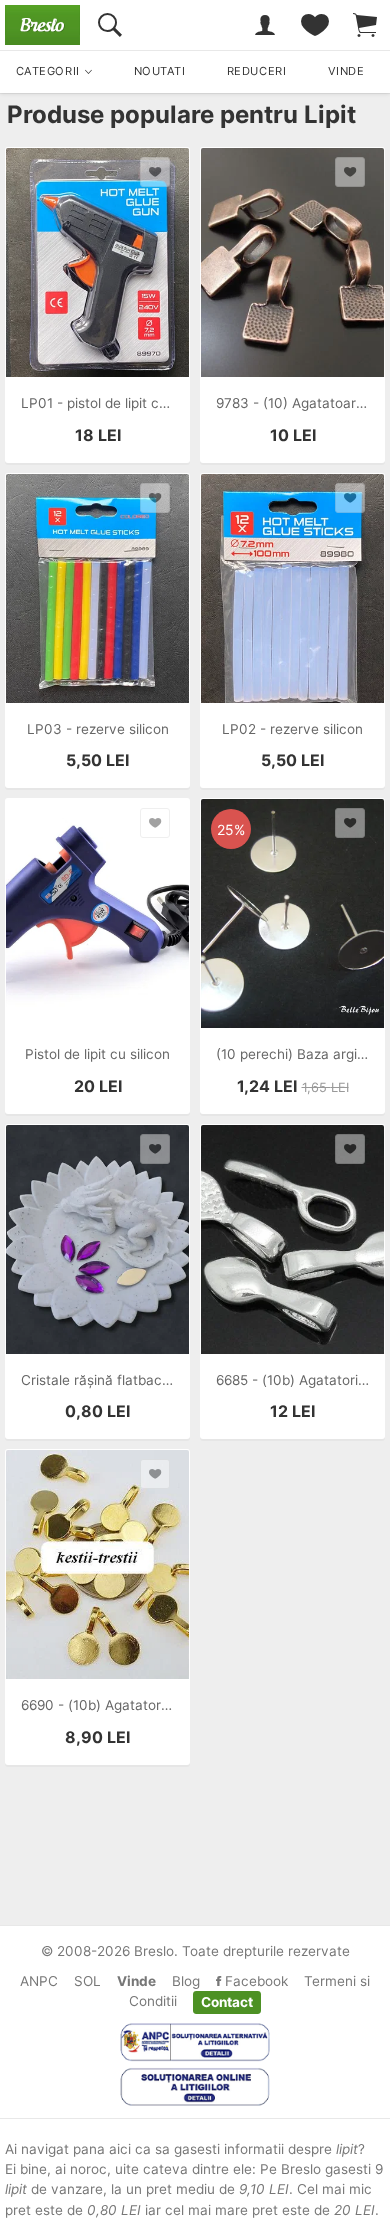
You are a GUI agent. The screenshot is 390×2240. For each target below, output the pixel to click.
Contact (227, 2001)
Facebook (254, 1981)
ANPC (39, 1981)
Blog (186, 1981)
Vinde (136, 1981)
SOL (87, 1981)
